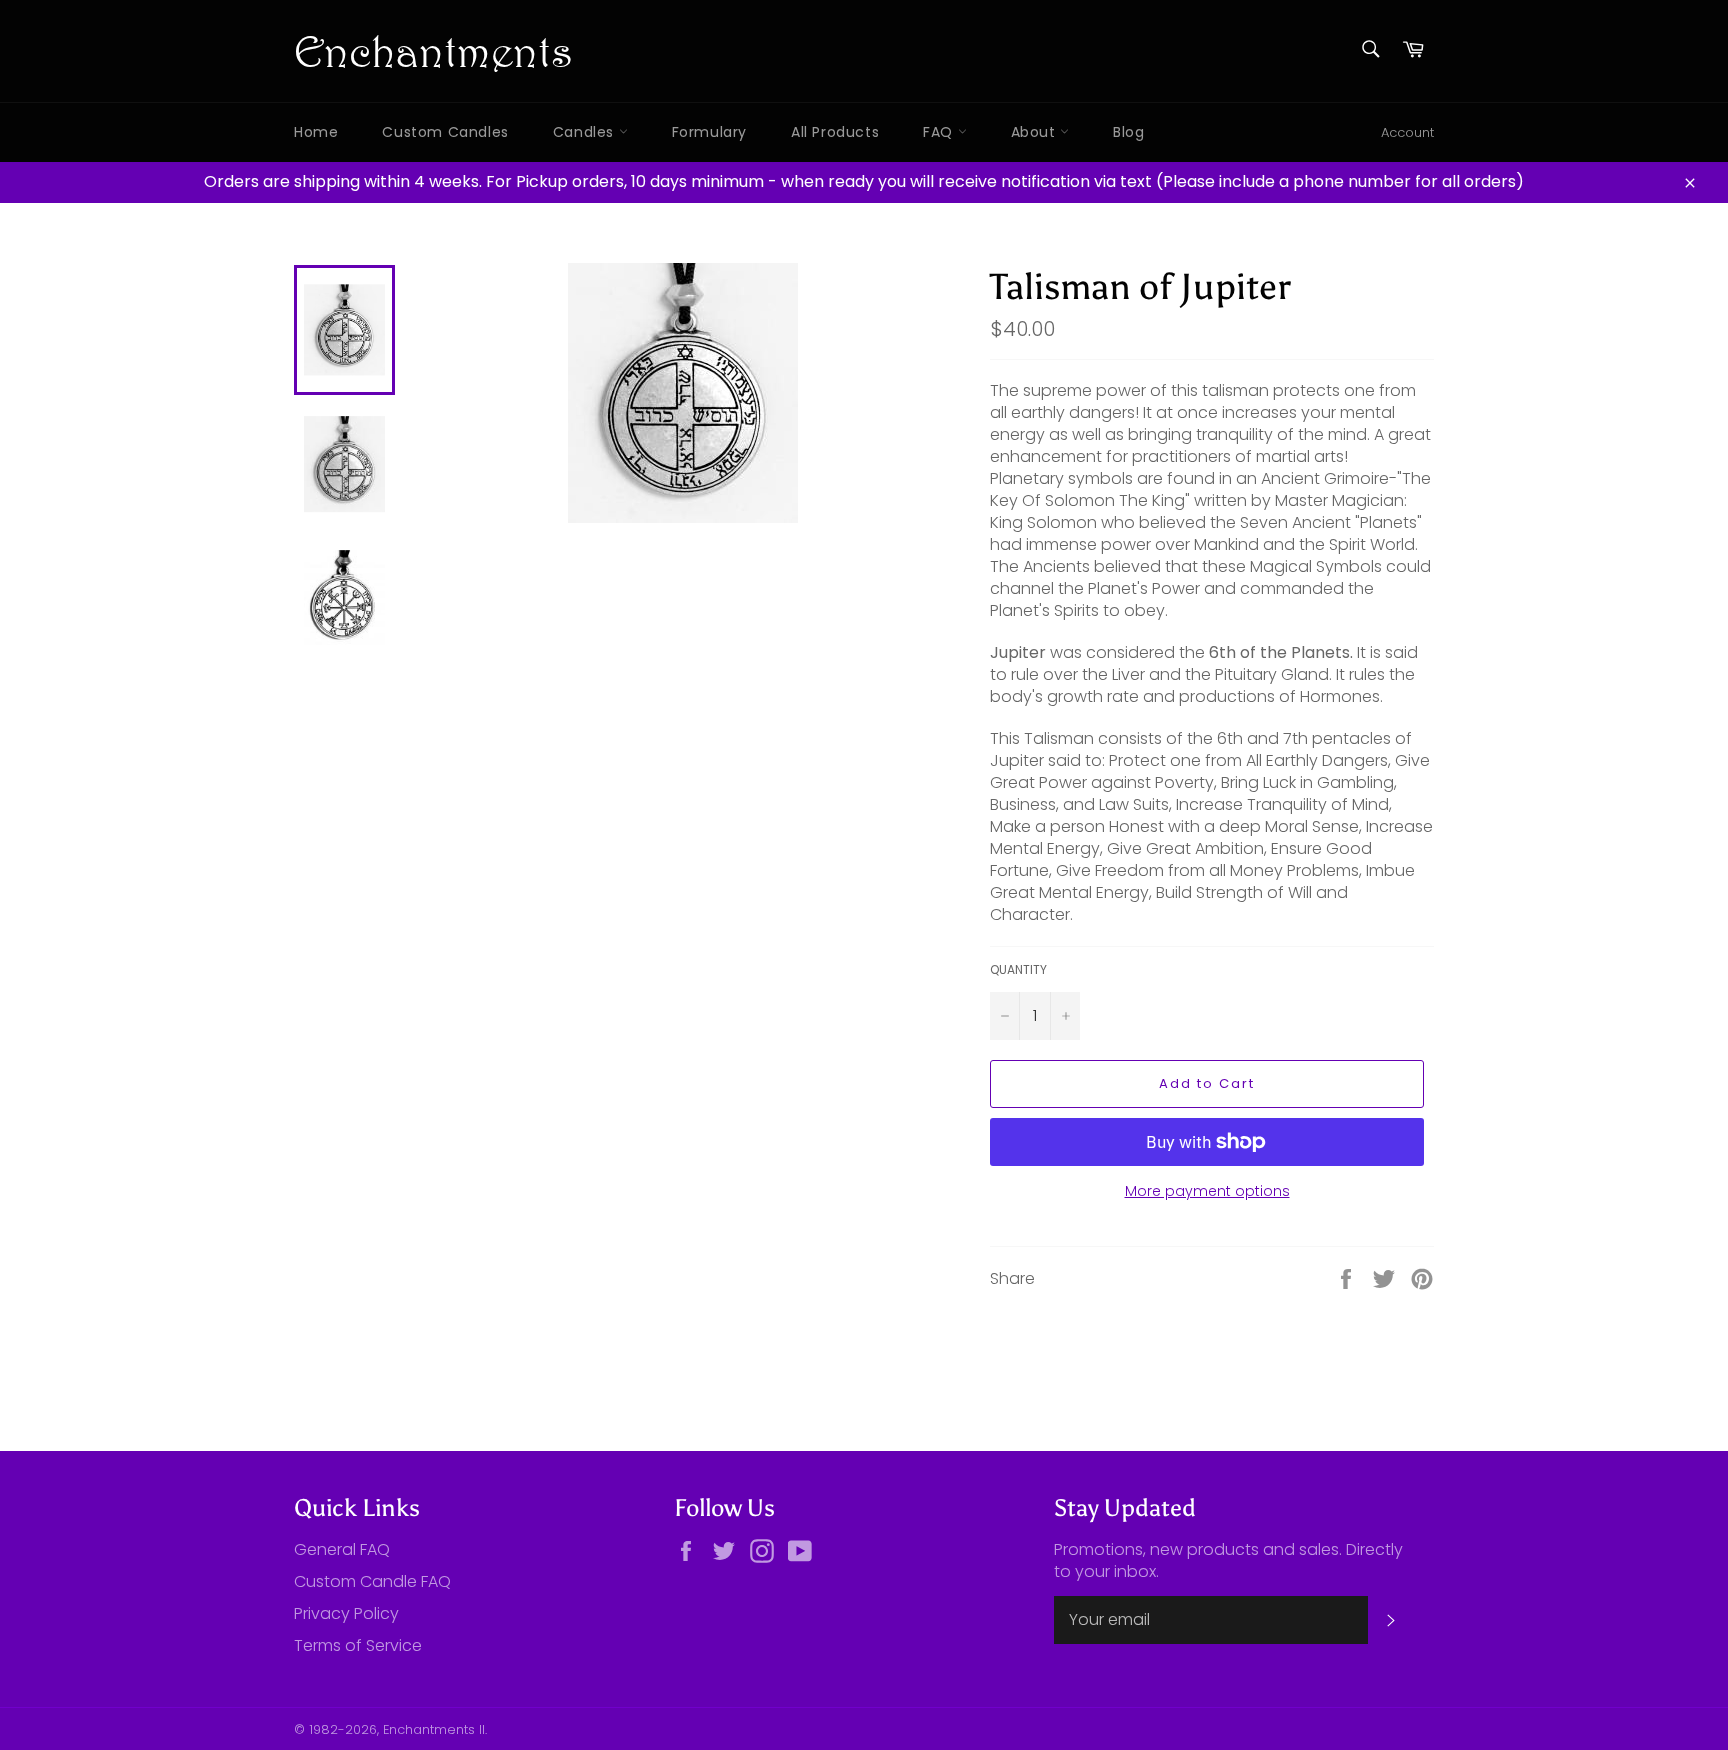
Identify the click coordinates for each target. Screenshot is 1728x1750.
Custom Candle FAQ (372, 1581)
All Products (835, 132)
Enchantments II (434, 1729)
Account (1407, 132)
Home (316, 132)
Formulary (709, 132)
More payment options (1207, 1191)
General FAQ (342, 1549)
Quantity (1018, 970)
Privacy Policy (346, 1613)
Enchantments (433, 50)
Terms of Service (358, 1645)
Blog (1128, 132)
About (1036, 132)
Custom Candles (445, 132)
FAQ (940, 132)
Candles (586, 132)
